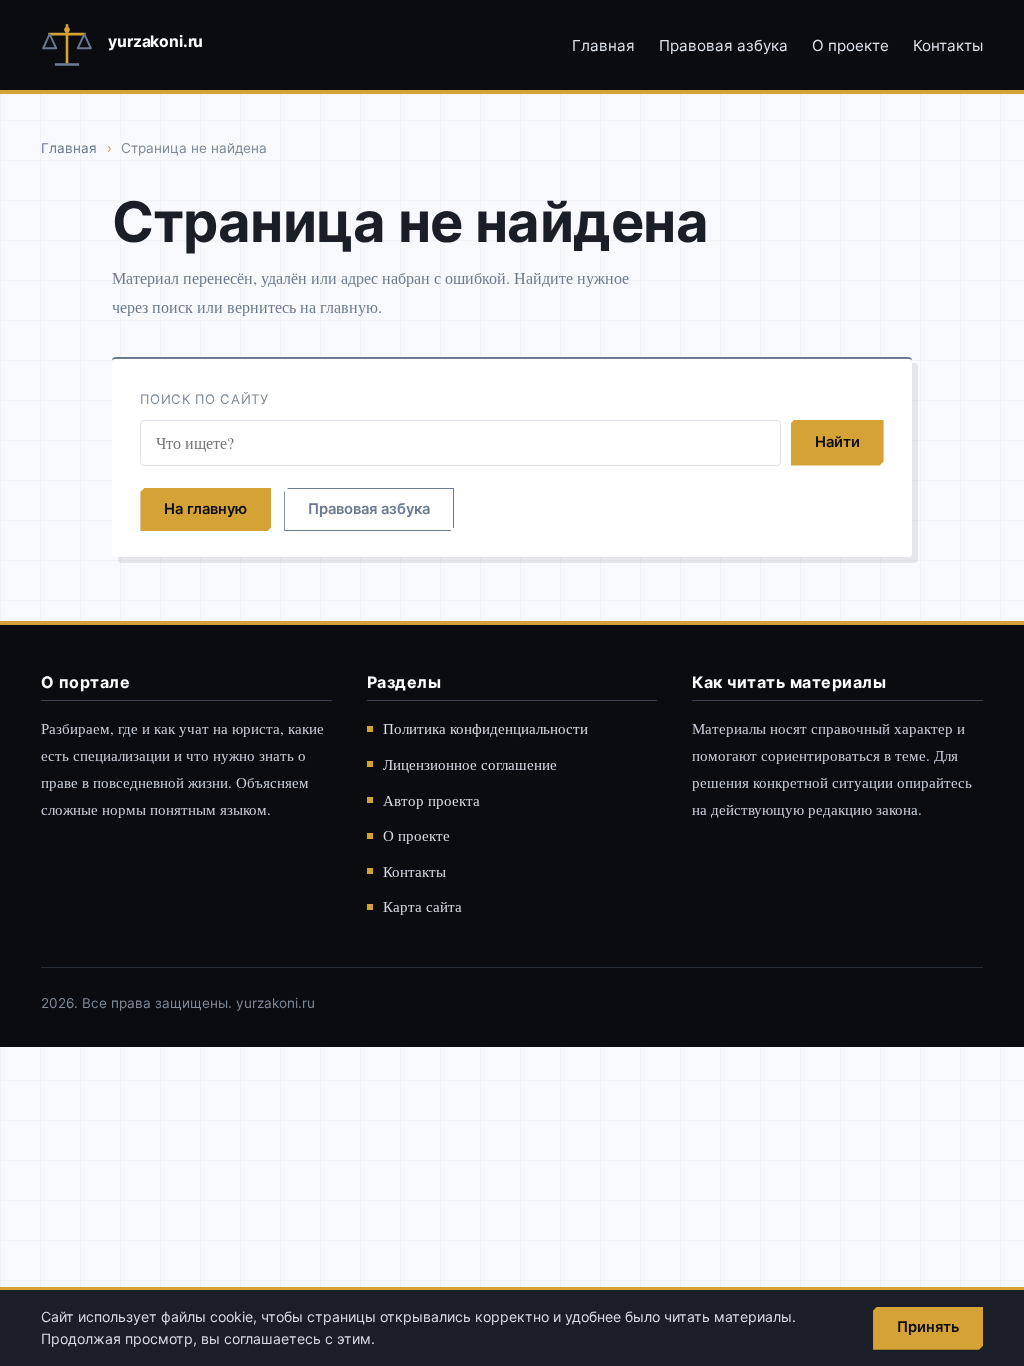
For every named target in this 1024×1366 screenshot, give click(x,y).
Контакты (948, 45)
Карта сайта (422, 906)
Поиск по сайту (204, 399)
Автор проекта (431, 800)
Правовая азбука (723, 45)
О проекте (850, 45)
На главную (205, 509)
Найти (837, 442)
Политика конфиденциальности (485, 728)
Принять (928, 1327)
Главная (603, 45)
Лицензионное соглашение (470, 764)
